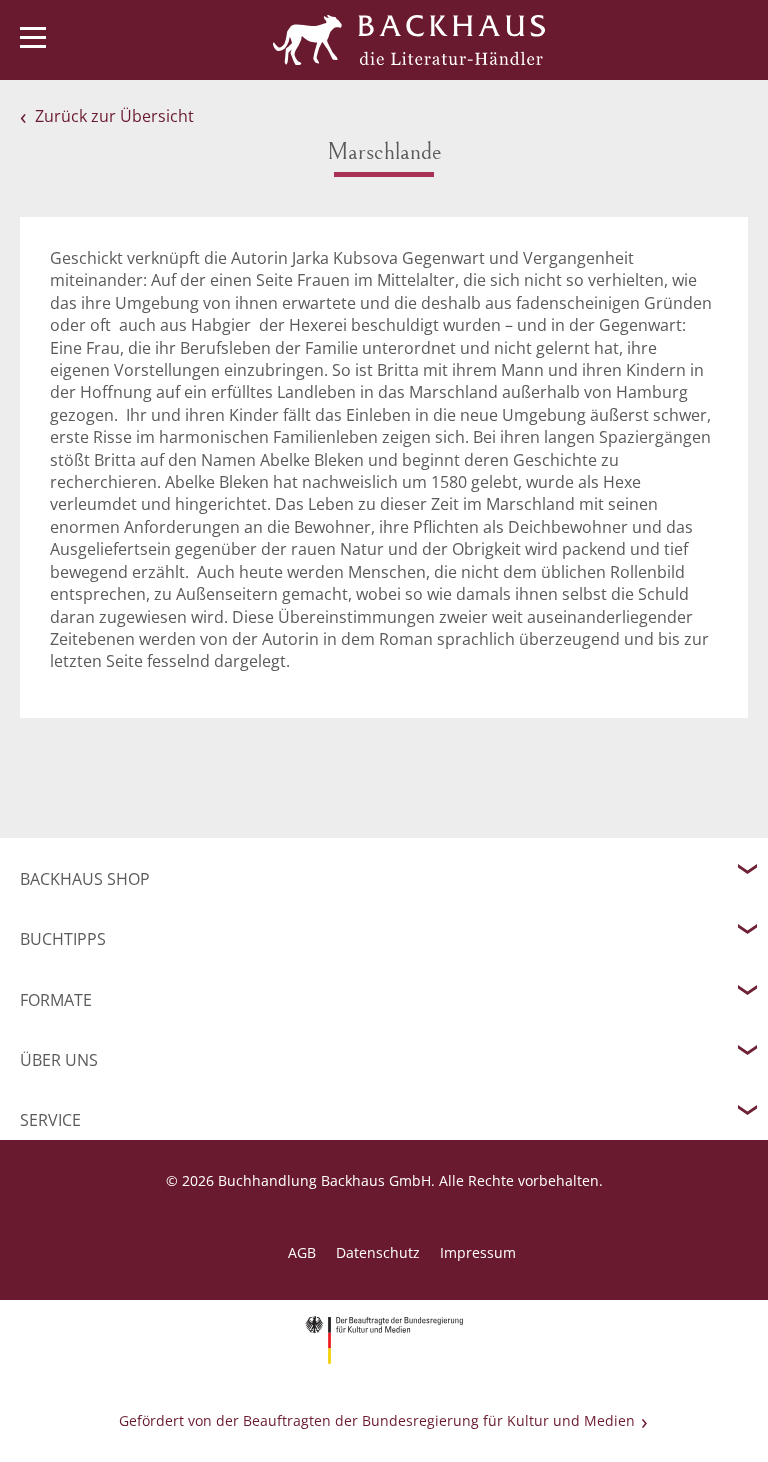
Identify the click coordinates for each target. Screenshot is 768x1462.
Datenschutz (378, 1252)
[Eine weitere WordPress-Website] (409, 40)
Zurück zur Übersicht (114, 116)
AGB (302, 1252)
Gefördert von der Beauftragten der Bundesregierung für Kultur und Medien (377, 1420)
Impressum (478, 1252)
